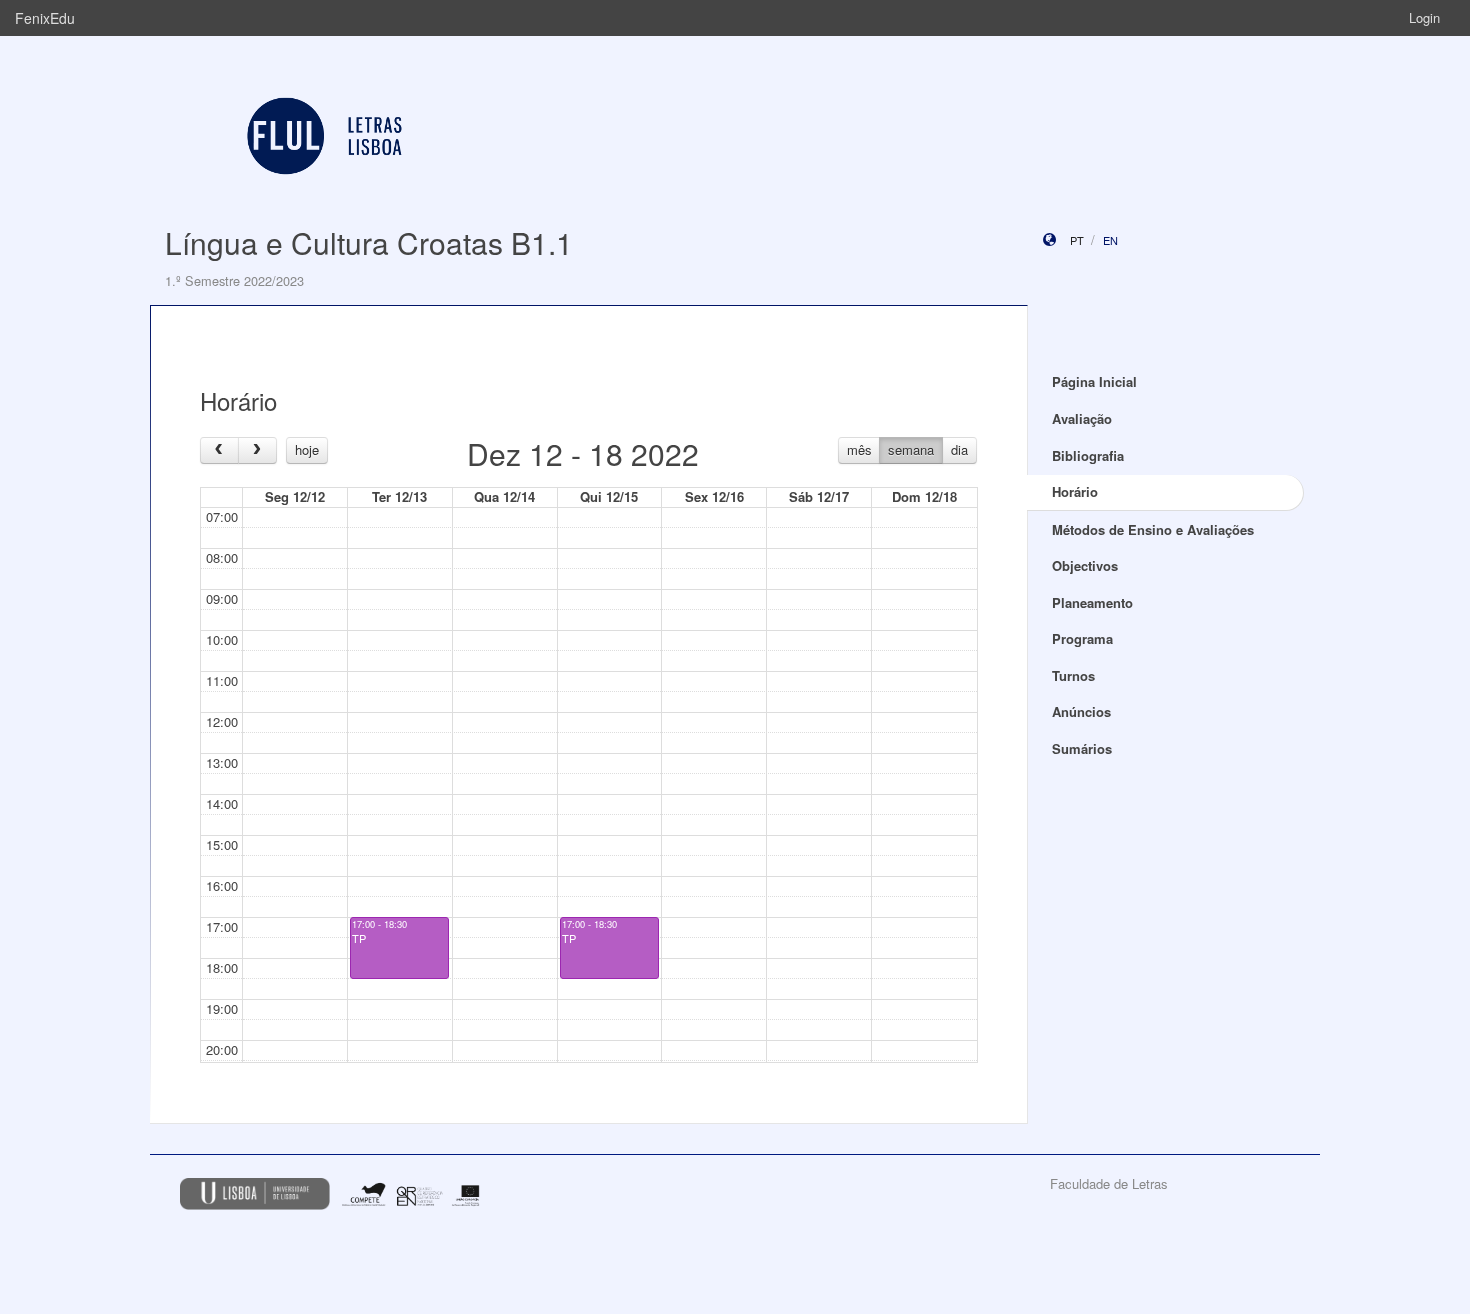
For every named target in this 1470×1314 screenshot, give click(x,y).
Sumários (1082, 748)
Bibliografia (1088, 455)
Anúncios (1081, 711)
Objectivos (1085, 565)
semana (911, 449)
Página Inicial (1094, 381)
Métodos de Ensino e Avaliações (1153, 529)
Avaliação (1082, 418)
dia (959, 449)
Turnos (1073, 675)
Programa (1082, 638)
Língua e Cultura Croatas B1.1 (369, 242)
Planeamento (1092, 602)
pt (1077, 240)
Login (1424, 17)
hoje (307, 449)
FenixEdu (45, 18)
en (1110, 240)
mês (859, 449)
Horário (1075, 491)
